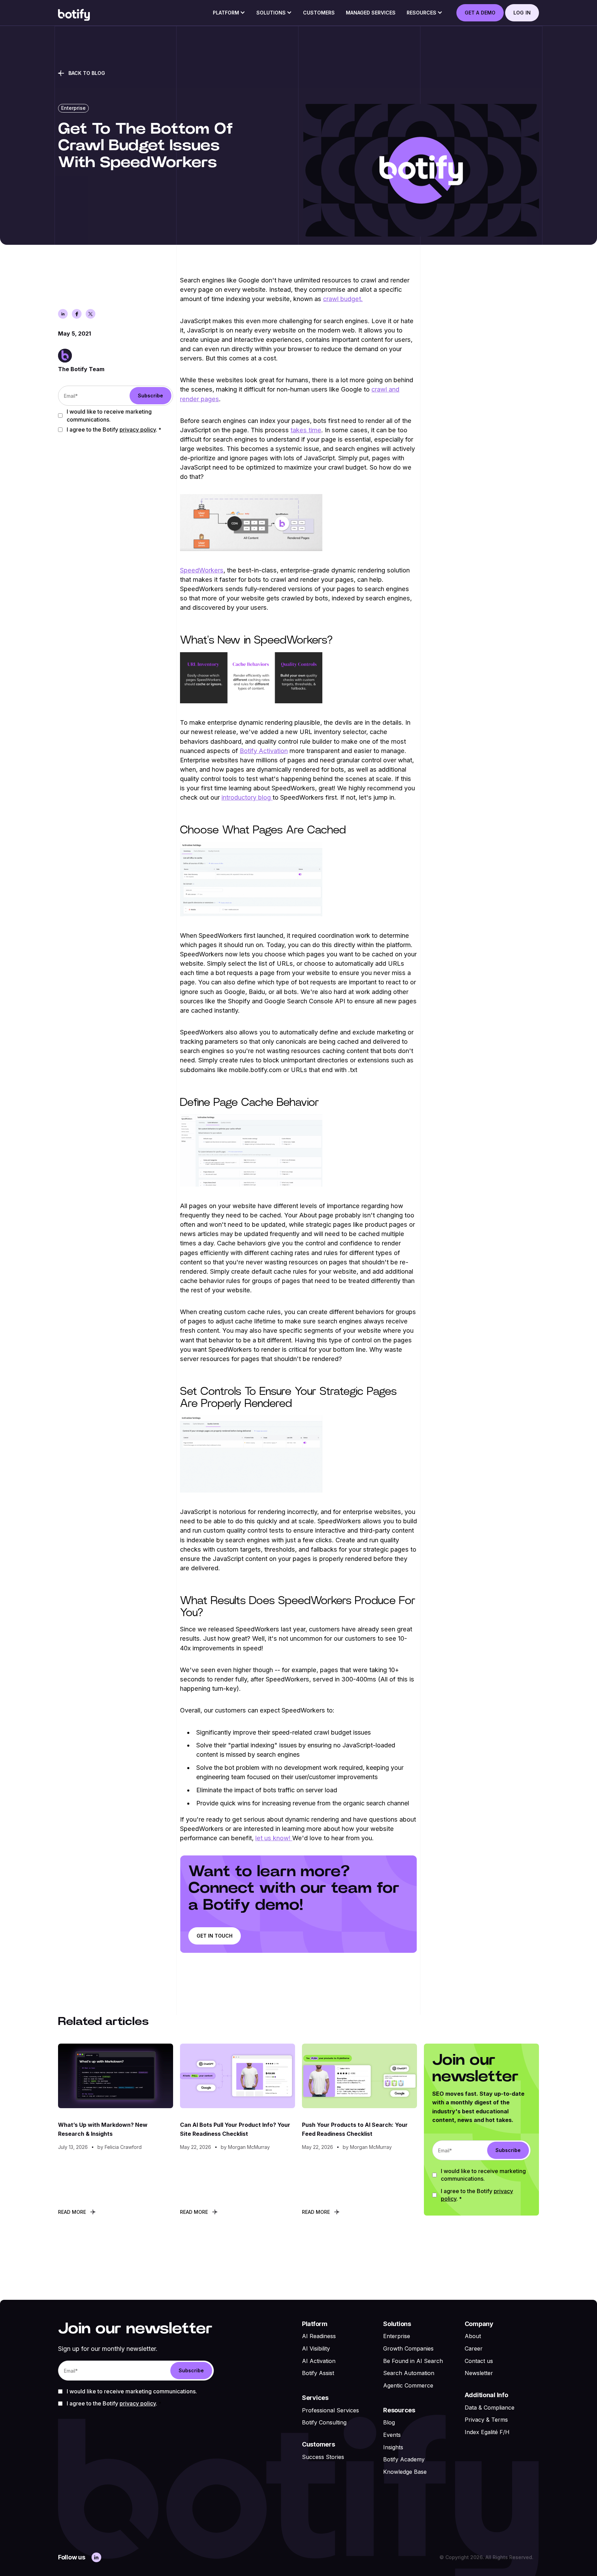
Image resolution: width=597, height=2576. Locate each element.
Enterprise (397, 2336)
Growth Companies (408, 2348)
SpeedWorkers (202, 570)
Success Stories (323, 2457)
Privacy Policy (138, 430)
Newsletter (479, 2373)
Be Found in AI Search (413, 2361)
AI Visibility (316, 2348)
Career (474, 2348)
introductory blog (247, 797)
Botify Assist (318, 2373)
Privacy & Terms (486, 2420)
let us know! (274, 1838)
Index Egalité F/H (487, 2432)
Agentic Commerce (408, 2385)
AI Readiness (319, 2336)
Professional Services (330, 2410)
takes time (306, 430)
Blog (389, 2422)
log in (522, 13)
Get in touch (215, 1936)
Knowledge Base (405, 2472)
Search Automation (409, 2373)
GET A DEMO (480, 13)
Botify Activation (264, 751)
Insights (393, 2447)
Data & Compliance (490, 2408)
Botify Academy (404, 2459)
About (473, 2336)
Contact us (479, 2361)
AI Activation (319, 2361)
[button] (229, 15)
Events (392, 2435)
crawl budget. (343, 299)
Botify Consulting (324, 2422)
